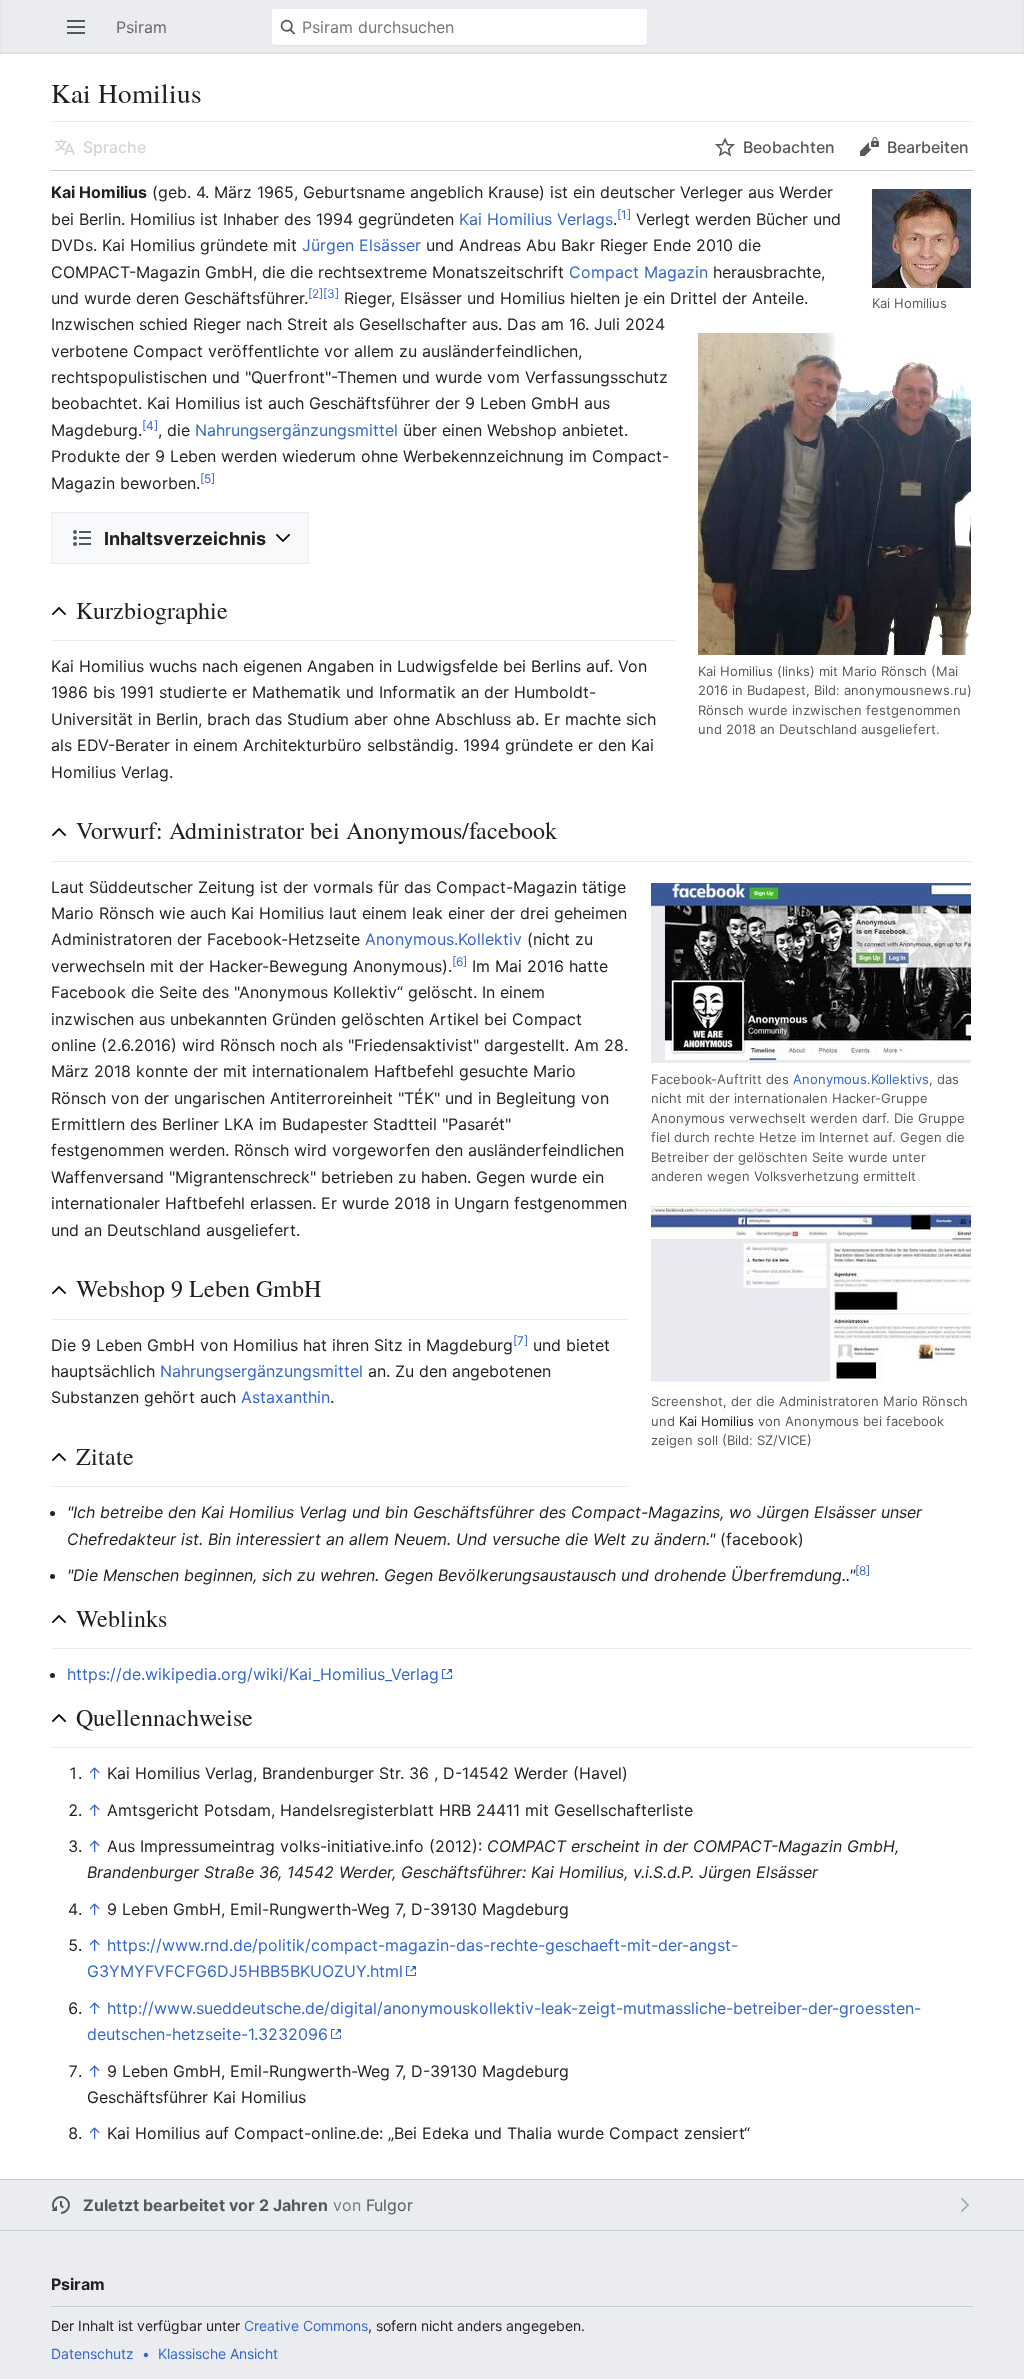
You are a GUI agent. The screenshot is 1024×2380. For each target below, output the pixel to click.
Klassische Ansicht (218, 2353)
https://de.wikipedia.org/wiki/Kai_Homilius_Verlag (253, 1674)
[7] (520, 1339)
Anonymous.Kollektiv (443, 939)
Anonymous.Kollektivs (861, 1079)
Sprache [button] (114, 147)
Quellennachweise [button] (164, 1717)
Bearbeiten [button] (928, 147)
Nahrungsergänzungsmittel (296, 430)
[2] (315, 293)
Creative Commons (306, 2325)
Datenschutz (92, 2353)
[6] (459, 960)
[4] (150, 425)
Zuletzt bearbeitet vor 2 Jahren (205, 2205)
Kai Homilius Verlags (536, 219)
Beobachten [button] (789, 147)
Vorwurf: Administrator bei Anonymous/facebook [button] (316, 830)
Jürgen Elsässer (361, 245)
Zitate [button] (105, 1456)
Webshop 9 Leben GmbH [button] (198, 1288)
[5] (207, 477)
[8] (862, 1570)
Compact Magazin (638, 272)
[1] (624, 213)
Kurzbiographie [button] (152, 610)
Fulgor (389, 2205)
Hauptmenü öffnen (82, 37)
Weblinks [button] (121, 1618)
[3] (331, 293)
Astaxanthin (285, 1397)
